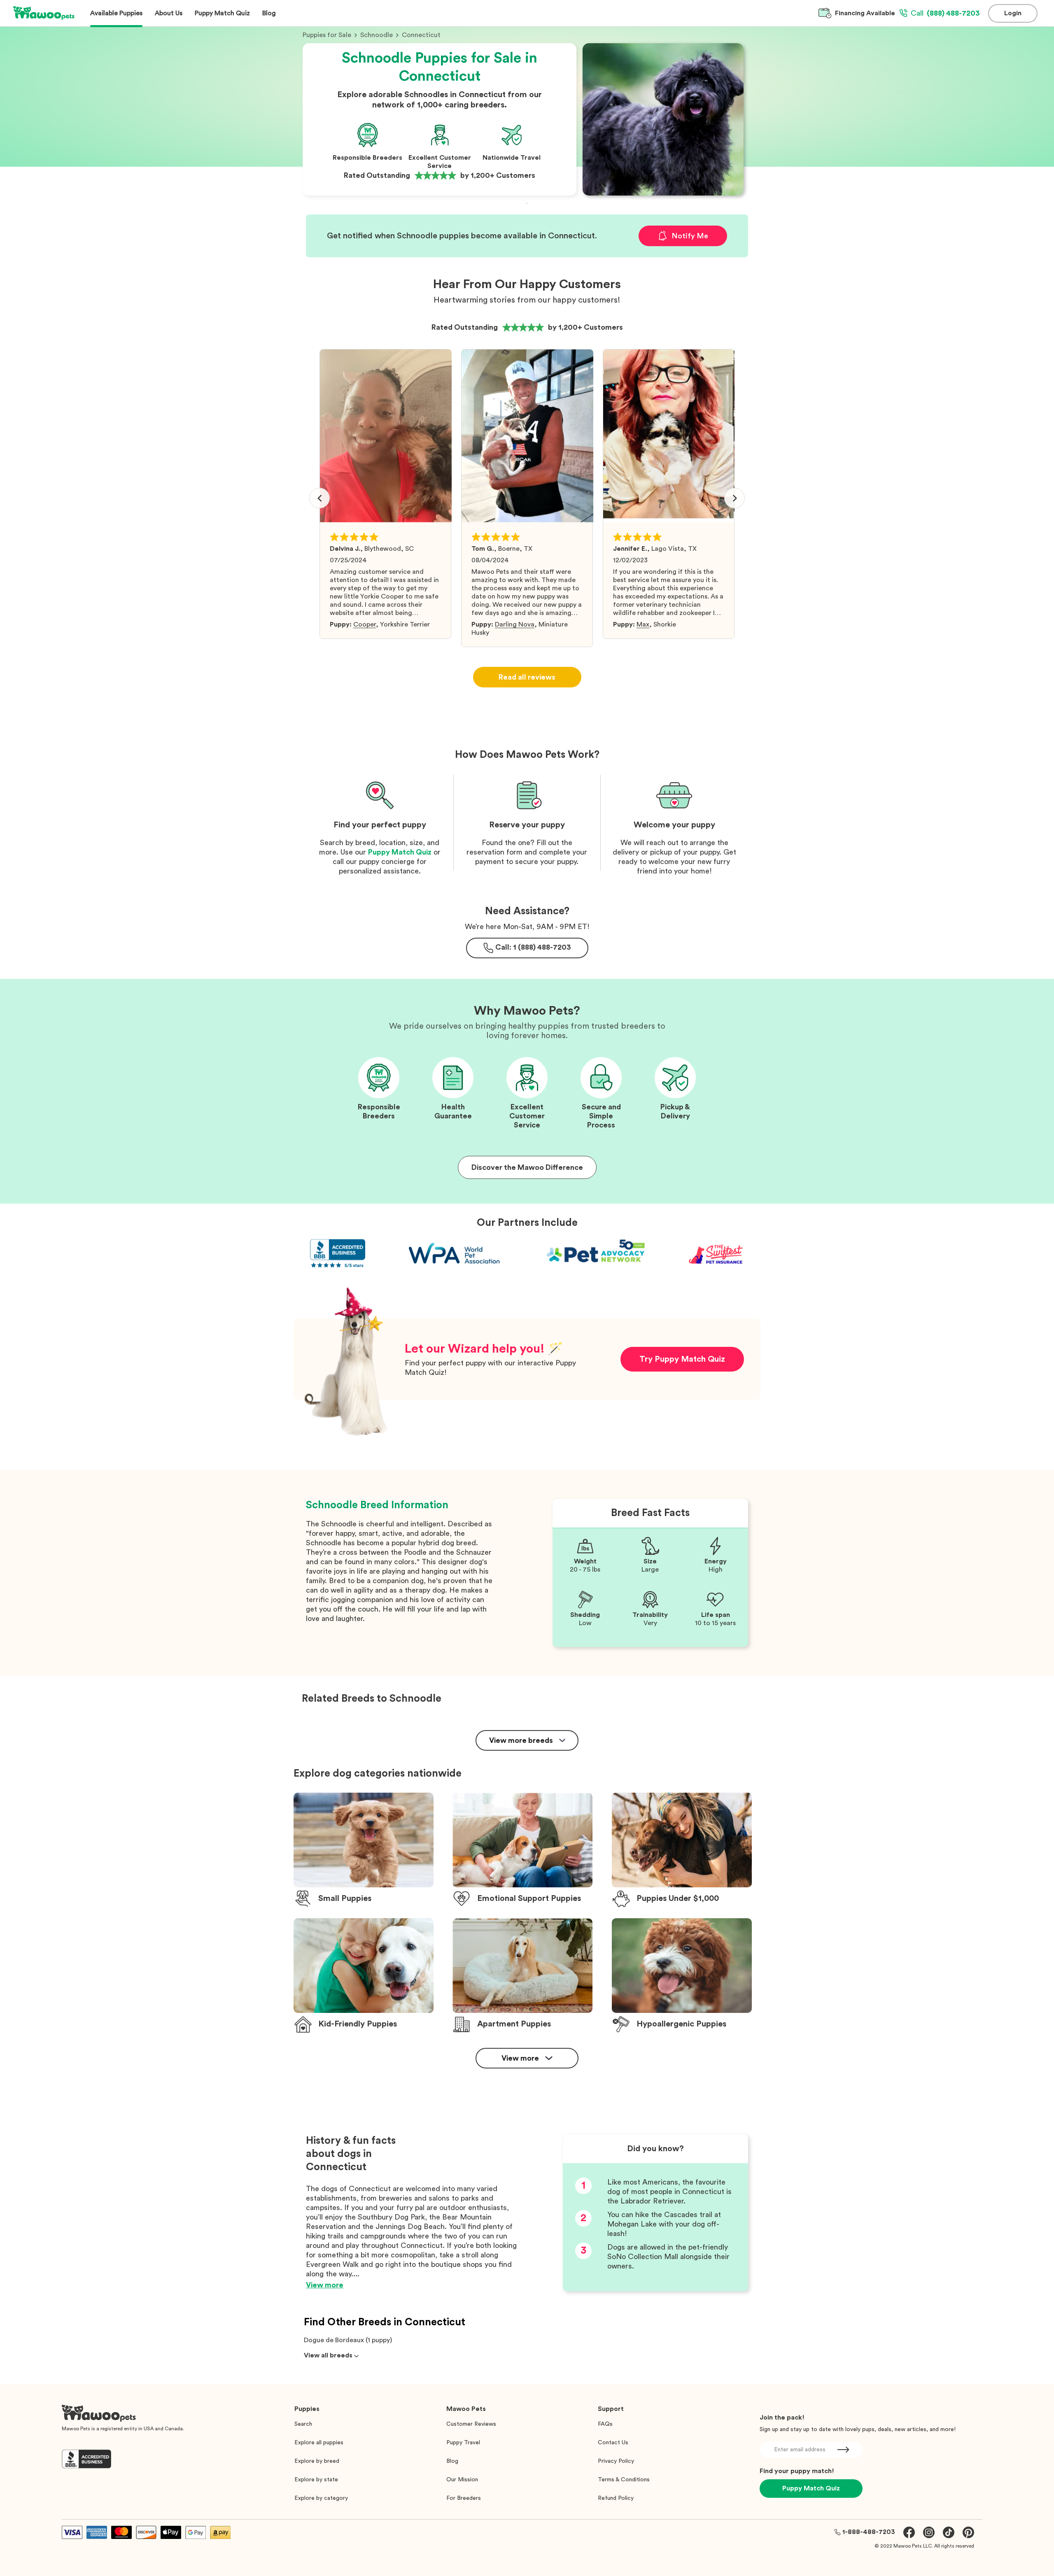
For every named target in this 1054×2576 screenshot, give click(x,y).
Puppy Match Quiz (400, 852)
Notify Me (690, 236)
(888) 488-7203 (945, 13)
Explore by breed (317, 2461)
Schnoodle (377, 35)
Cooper (365, 624)
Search (303, 2424)
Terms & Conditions (624, 2480)
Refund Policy (616, 2498)
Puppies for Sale (327, 35)
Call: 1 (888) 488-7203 (533, 947)
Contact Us (613, 2443)
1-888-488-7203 (869, 2532)
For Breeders (464, 2498)
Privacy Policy (616, 2461)
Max (643, 624)
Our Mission (462, 2480)
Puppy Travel (463, 2443)
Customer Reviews (471, 2424)
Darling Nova (515, 624)
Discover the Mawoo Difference (527, 1167)
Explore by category (321, 2498)
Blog (452, 2461)
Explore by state (316, 2480)
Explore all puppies (319, 2443)
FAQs (605, 2424)
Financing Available (865, 13)
